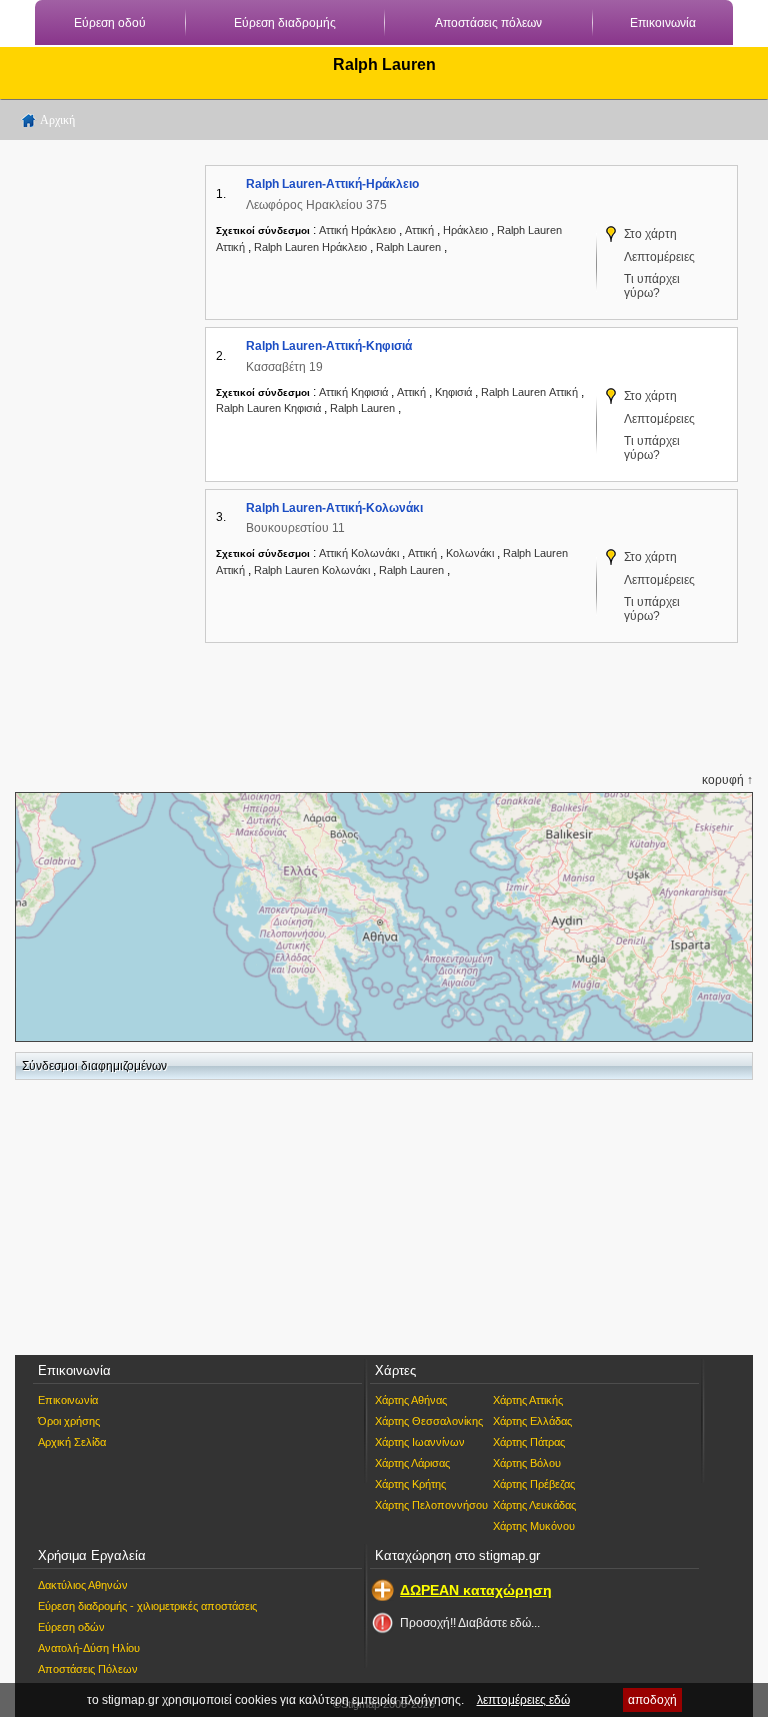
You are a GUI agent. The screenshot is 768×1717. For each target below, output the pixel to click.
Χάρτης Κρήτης (410, 1484)
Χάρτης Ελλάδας (532, 1421)
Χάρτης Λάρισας (412, 1463)
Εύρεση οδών (71, 1627)
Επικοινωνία (663, 23)
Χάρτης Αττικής (528, 1400)
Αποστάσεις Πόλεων (88, 1669)
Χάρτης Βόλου (527, 1463)
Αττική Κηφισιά (353, 392)
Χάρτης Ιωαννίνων (420, 1442)
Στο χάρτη (650, 234)
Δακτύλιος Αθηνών (83, 1585)
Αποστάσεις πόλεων (488, 23)
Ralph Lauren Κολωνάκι (312, 570)
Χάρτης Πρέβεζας (534, 1484)
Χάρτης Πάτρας (529, 1442)
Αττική (421, 230)
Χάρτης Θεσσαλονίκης (429, 1421)
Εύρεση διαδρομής (285, 23)
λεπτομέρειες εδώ (523, 1700)
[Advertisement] (95, 450)
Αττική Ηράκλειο (357, 230)
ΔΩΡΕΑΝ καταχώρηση (476, 1590)
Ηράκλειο (467, 230)
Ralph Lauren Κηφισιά (268, 408)
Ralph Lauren (410, 247)
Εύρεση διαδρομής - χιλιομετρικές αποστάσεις (147, 1606)
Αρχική (57, 120)
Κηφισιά (455, 392)
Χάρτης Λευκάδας (534, 1505)
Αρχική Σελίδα (72, 1442)
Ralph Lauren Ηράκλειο (310, 247)
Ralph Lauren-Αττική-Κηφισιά (329, 346)
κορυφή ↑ (727, 780)
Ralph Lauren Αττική (529, 392)
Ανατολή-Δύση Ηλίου (89, 1648)
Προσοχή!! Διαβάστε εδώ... (470, 1623)
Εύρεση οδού (110, 23)
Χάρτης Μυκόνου (534, 1526)
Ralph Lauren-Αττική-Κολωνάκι (334, 508)
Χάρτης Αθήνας (411, 1400)
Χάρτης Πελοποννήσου (431, 1505)
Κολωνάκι (471, 553)
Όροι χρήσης (69, 1421)
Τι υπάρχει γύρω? (652, 286)
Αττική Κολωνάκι (359, 553)
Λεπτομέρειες (659, 257)
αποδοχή (652, 1700)
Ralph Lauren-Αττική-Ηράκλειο (332, 184)
